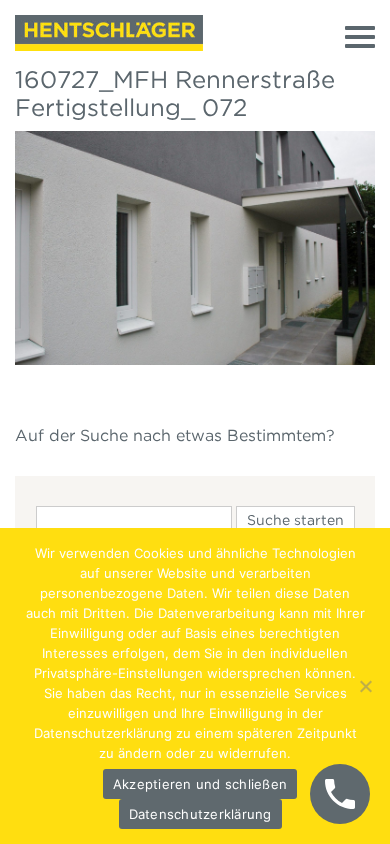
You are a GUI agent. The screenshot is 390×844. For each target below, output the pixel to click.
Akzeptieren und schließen (200, 784)
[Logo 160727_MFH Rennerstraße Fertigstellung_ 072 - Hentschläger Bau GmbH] (109, 33)
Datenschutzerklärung (200, 814)
